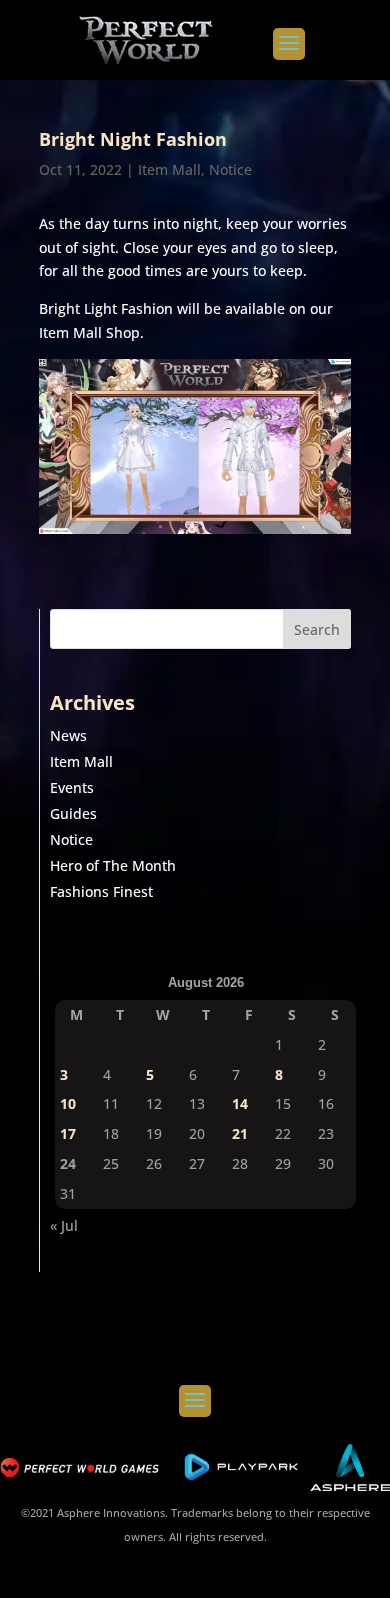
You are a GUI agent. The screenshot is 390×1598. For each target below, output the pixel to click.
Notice (230, 169)
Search (317, 629)
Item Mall (169, 169)
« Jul (64, 1225)
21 (240, 1133)
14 (240, 1103)
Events (72, 787)
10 (68, 1103)
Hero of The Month (113, 865)
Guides (73, 813)
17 (68, 1133)
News (68, 735)
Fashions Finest (101, 891)
